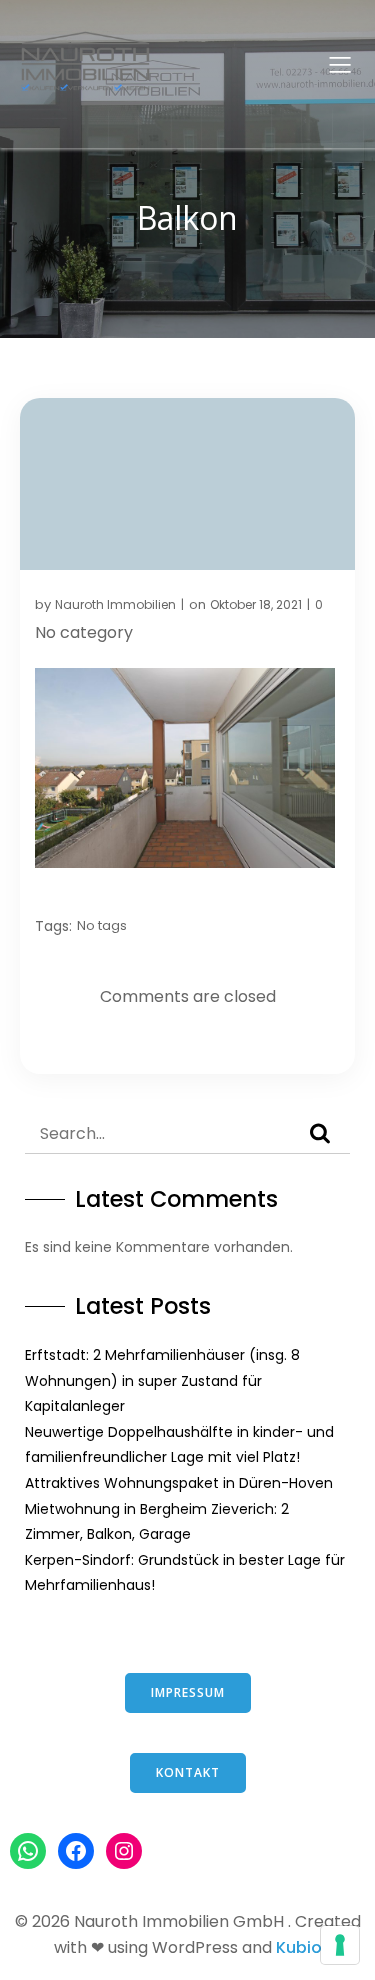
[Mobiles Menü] (340, 64)
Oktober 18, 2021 (256, 604)
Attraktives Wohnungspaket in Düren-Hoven (179, 1483)
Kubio (299, 1947)
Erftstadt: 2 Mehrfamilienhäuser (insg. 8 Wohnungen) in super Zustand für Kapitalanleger (162, 1380)
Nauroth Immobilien (115, 604)
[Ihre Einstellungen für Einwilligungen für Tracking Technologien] (340, 1945)
